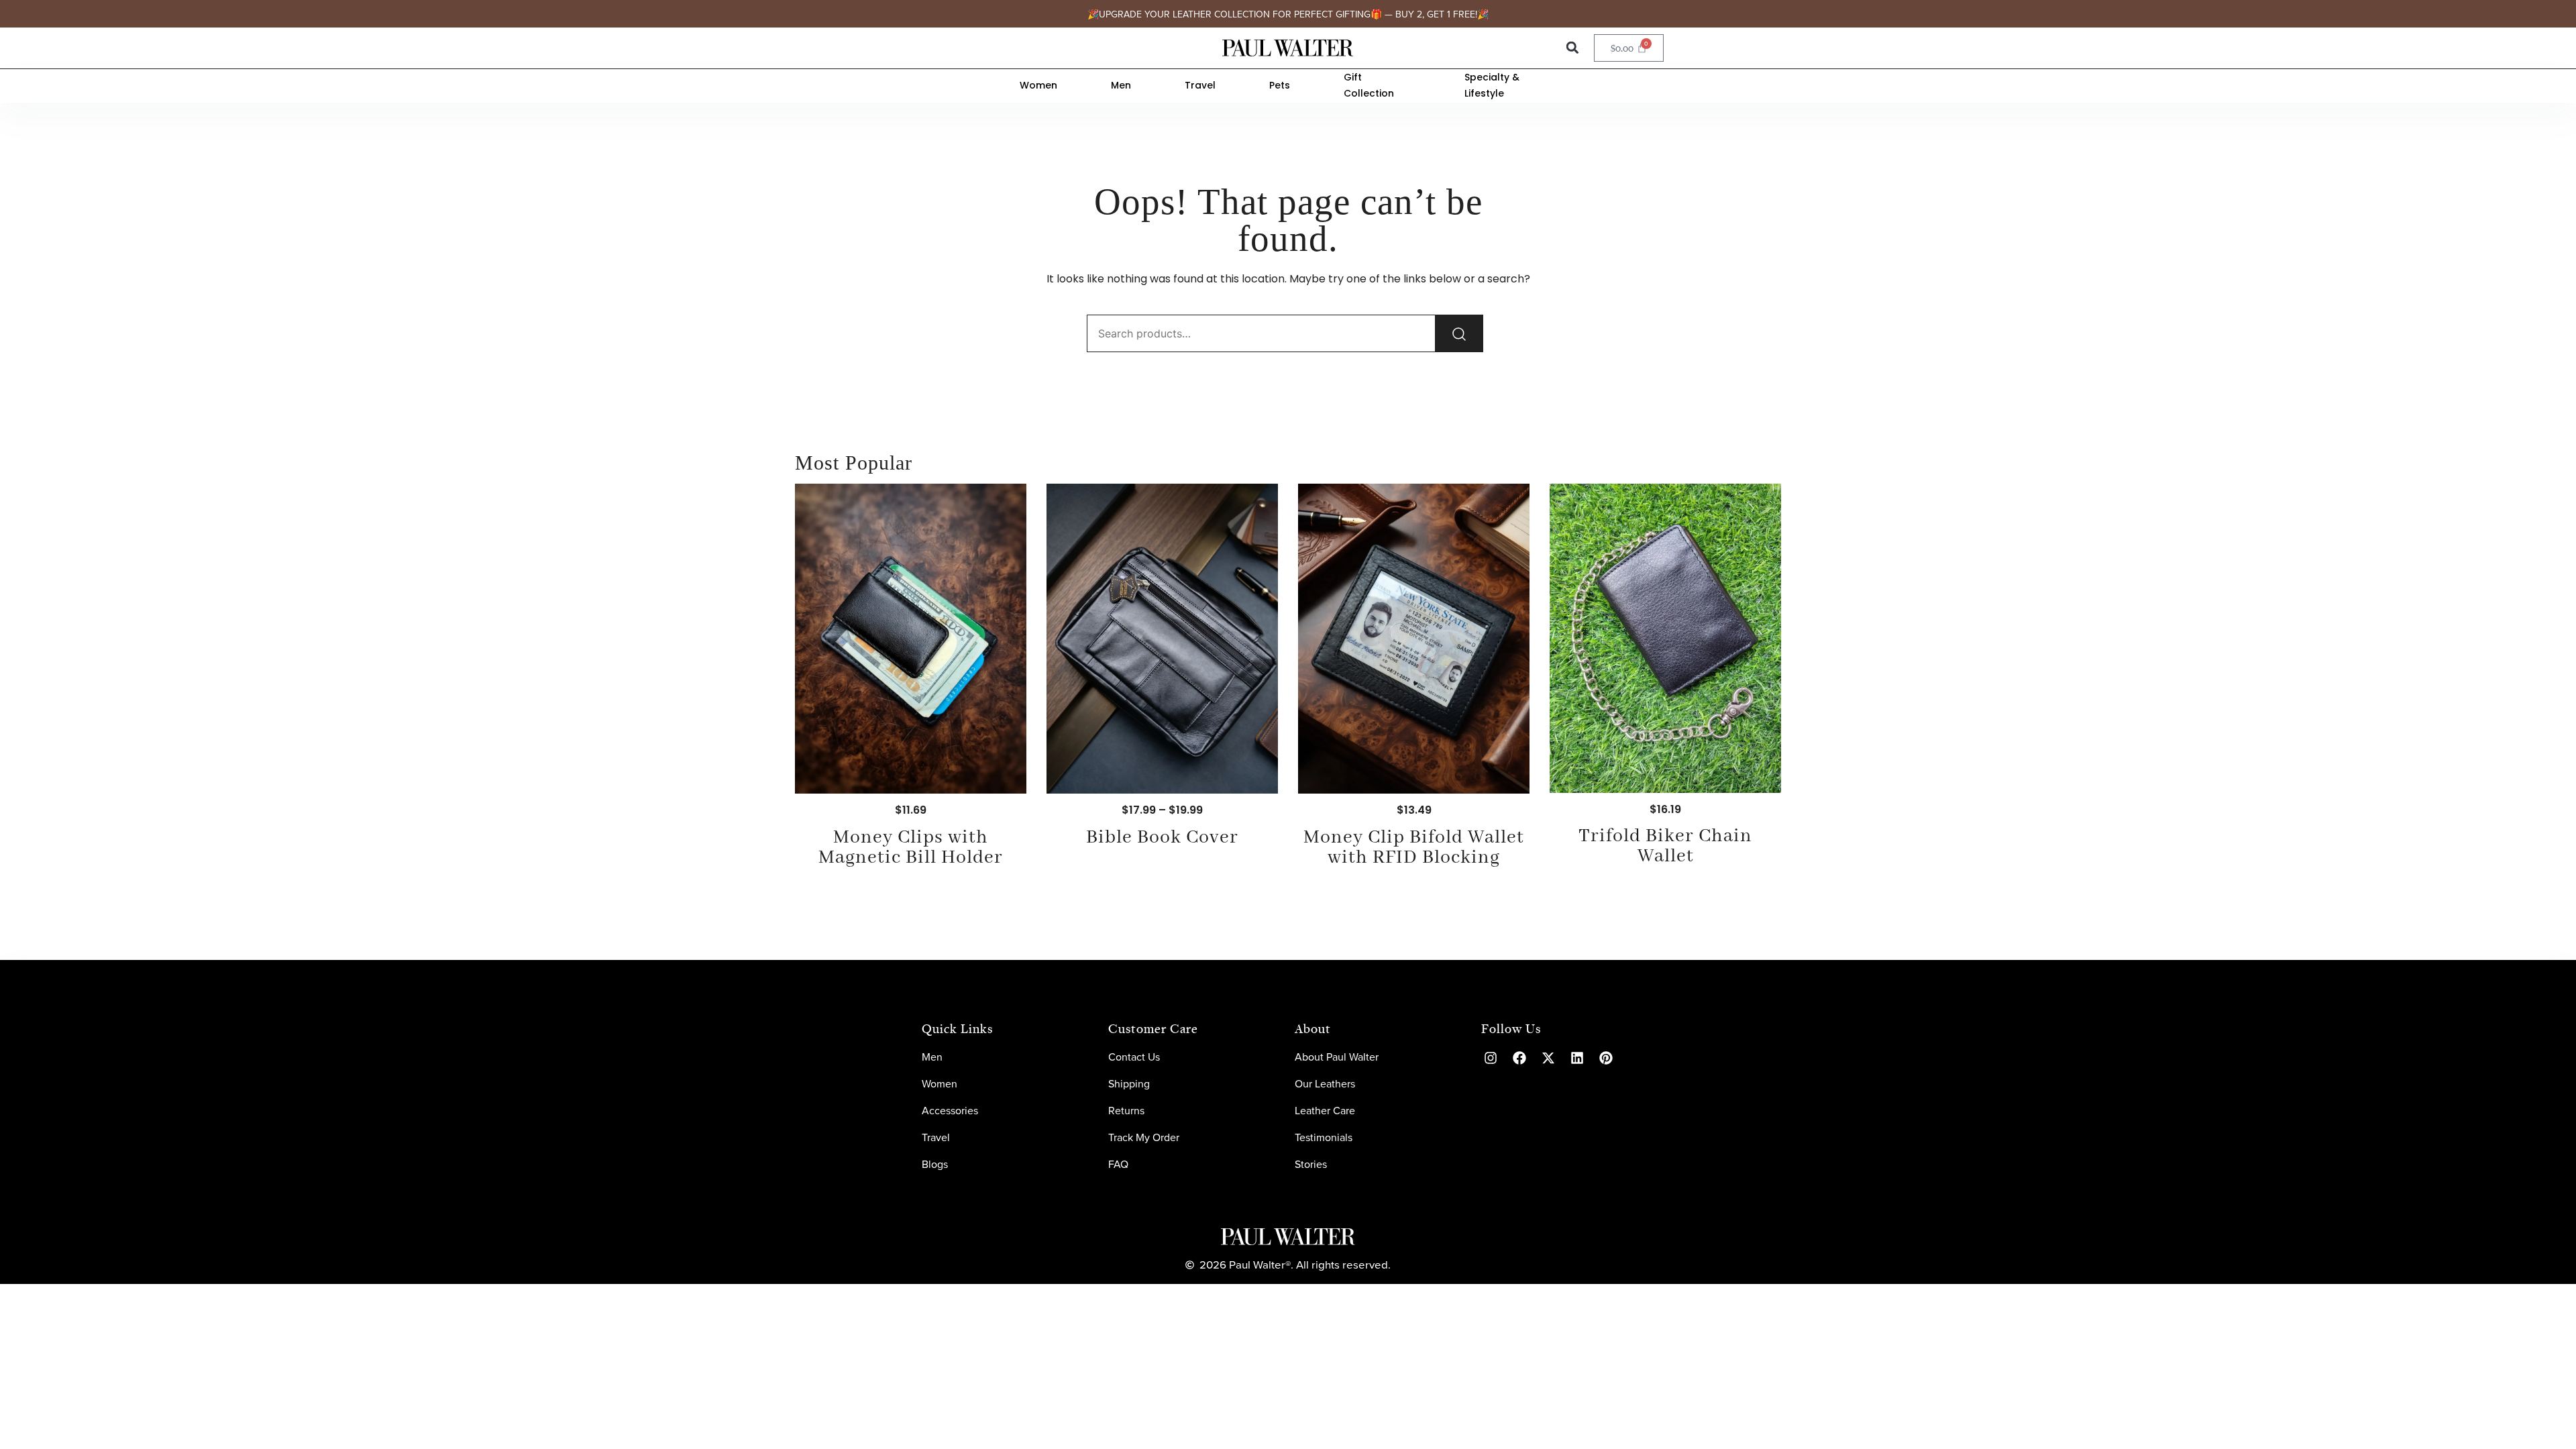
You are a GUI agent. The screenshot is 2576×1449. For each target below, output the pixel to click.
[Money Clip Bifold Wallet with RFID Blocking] (1414, 639)
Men (1121, 85)
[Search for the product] (1459, 333)
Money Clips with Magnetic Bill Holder (911, 848)
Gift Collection (1369, 86)
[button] (1572, 48)
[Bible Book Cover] (1162, 639)
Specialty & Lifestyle (1492, 86)
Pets (1280, 85)
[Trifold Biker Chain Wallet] (1665, 638)
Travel (1200, 85)
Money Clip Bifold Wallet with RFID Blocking (1414, 848)
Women (1038, 85)
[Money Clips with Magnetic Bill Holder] (911, 639)
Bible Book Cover (1162, 838)
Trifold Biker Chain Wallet (1665, 846)
